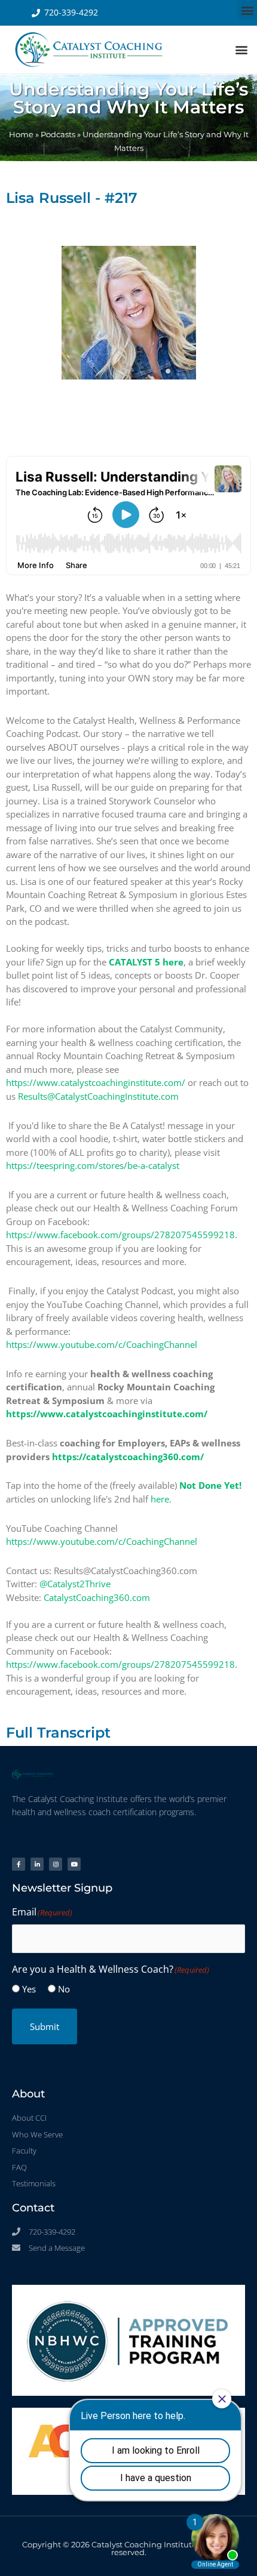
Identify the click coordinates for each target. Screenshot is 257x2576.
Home (21, 135)
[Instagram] (56, 1864)
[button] (247, 10)
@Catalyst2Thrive (75, 1584)
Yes (29, 1989)
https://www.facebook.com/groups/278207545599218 (120, 1235)
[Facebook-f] (19, 1864)
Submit (45, 2026)
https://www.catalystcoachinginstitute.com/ (96, 1082)
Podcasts (58, 135)
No (64, 1989)
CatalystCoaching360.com (97, 1597)
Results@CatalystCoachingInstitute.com (98, 1096)
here (160, 1499)
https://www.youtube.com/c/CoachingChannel (102, 1344)
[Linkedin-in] (37, 1864)
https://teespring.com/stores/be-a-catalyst (93, 1165)
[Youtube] (74, 1864)
